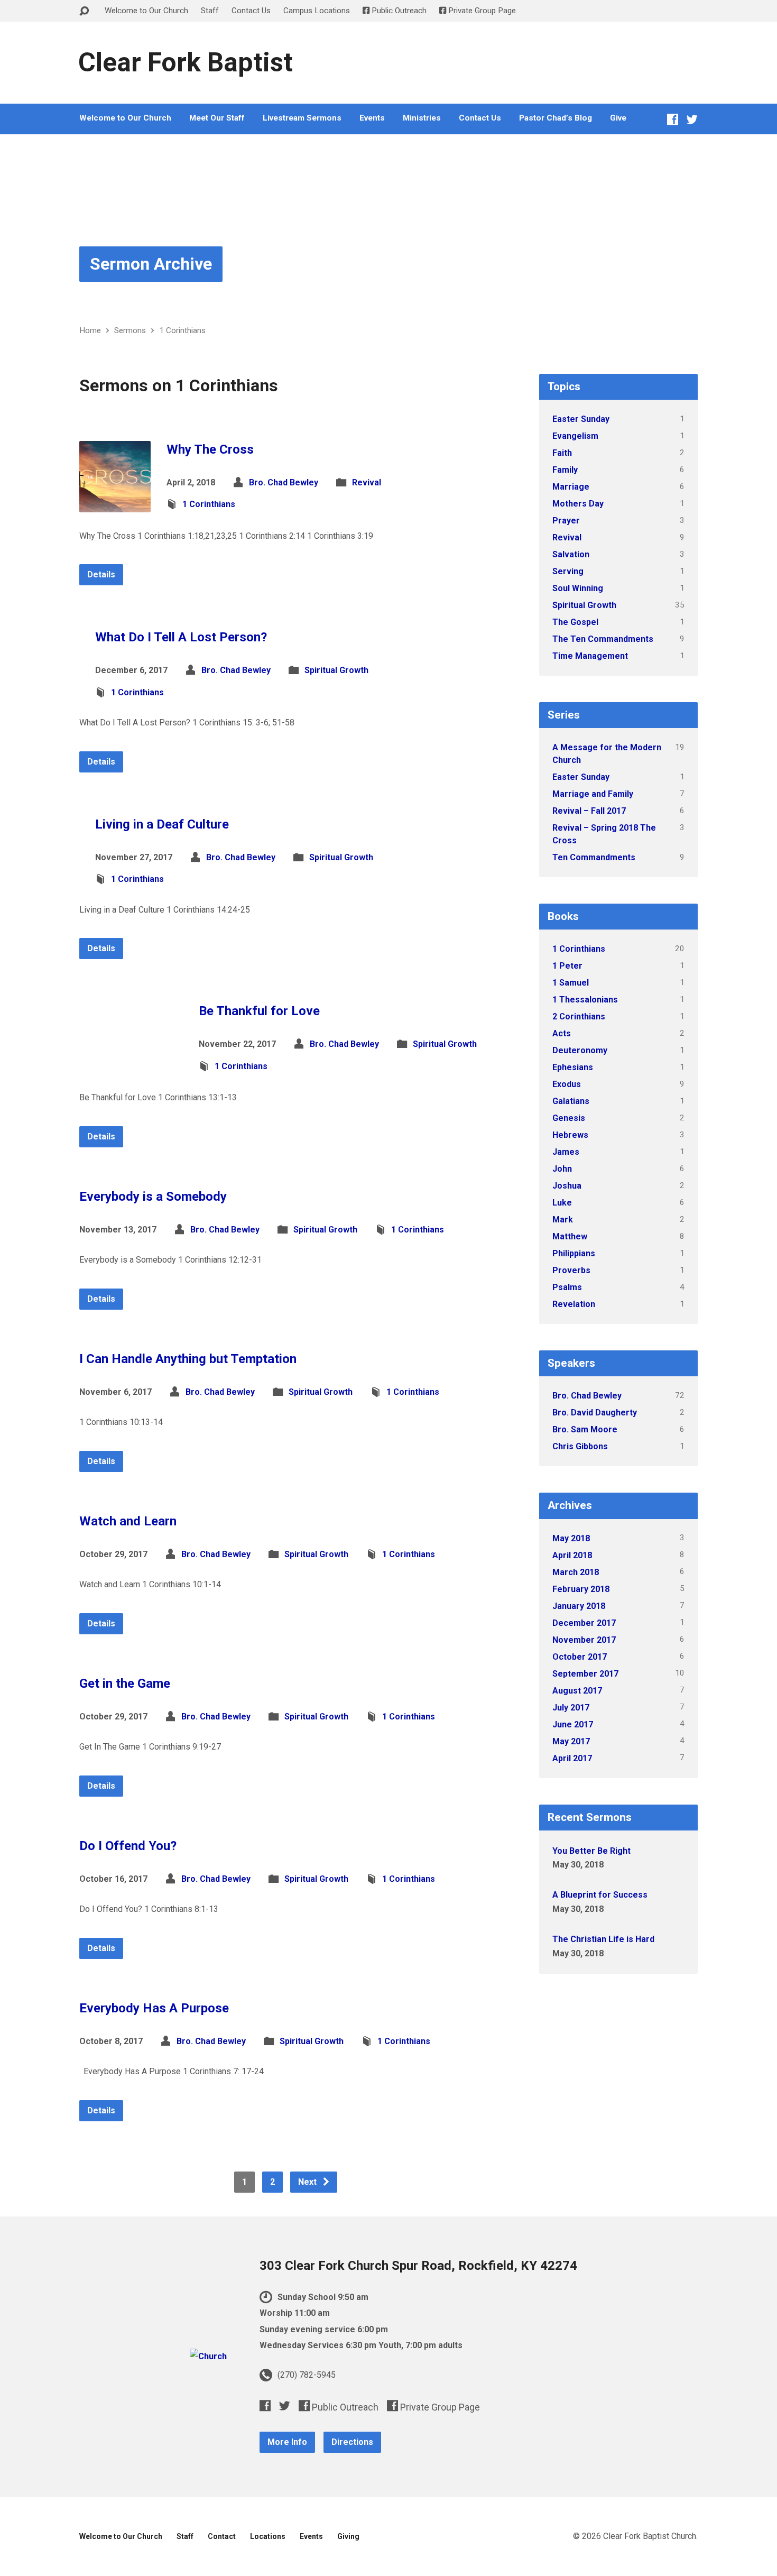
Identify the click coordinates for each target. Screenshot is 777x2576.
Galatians (571, 1101)
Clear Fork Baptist (186, 62)
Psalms (567, 1287)
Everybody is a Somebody (153, 1197)
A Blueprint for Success (600, 1895)
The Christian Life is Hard (603, 1939)
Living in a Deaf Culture (162, 824)
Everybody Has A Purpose (154, 2008)
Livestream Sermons (302, 118)
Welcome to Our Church (146, 11)
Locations (268, 2536)
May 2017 (571, 1741)
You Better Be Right (591, 1851)
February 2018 (581, 1589)
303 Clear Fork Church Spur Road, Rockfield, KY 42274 (418, 2266)
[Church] (208, 2356)
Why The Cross (210, 449)
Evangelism (575, 436)
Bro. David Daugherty (595, 1413)
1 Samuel (571, 983)
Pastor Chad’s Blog (556, 118)
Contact (222, 2536)
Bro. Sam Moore (585, 1429)
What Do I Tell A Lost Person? (181, 637)
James (566, 1152)
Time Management (590, 656)
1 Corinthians (182, 330)
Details (101, 574)
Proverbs (571, 1270)
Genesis (569, 1118)
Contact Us (251, 11)
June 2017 (573, 1724)
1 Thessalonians (585, 1000)
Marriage (571, 487)
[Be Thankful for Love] (131, 1066)
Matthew (570, 1236)
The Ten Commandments (603, 639)
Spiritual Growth (336, 670)
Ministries (422, 118)
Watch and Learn (128, 1521)
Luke (562, 1203)
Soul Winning (578, 588)
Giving (348, 2536)
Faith (562, 453)
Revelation (574, 1304)
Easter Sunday (581, 419)
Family (565, 470)
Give (618, 118)
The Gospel (575, 622)
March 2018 (576, 1572)
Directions (352, 2442)
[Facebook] (673, 119)
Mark (563, 1220)
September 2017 (585, 1674)
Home (90, 330)
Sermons (130, 330)
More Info (287, 2442)
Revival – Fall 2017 (589, 811)
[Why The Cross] (115, 504)
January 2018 (579, 1606)
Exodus (567, 1084)
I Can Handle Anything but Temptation (188, 1359)
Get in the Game (125, 1683)
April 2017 (572, 1758)
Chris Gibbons (580, 1446)
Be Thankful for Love (259, 1011)
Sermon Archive (151, 264)
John (562, 1169)
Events (372, 118)
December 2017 (584, 1623)
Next (308, 2182)
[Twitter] (692, 119)
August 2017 (577, 1691)
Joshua (567, 1186)
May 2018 (571, 1538)
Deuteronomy (580, 1050)
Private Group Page (481, 11)
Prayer (566, 521)
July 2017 (571, 1708)
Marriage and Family (593, 794)
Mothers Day (578, 504)
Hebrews (570, 1135)
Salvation (571, 554)
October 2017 (580, 1657)
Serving (568, 571)
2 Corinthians (579, 1016)
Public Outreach (398, 11)
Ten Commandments (594, 857)
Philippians (574, 1253)
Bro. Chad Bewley (284, 482)
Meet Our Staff (217, 118)
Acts (562, 1033)
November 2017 (584, 1640)
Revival (367, 482)
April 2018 (572, 1555)
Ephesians (573, 1067)
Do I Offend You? (128, 1846)
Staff (210, 11)
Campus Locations (317, 11)
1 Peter (567, 966)
